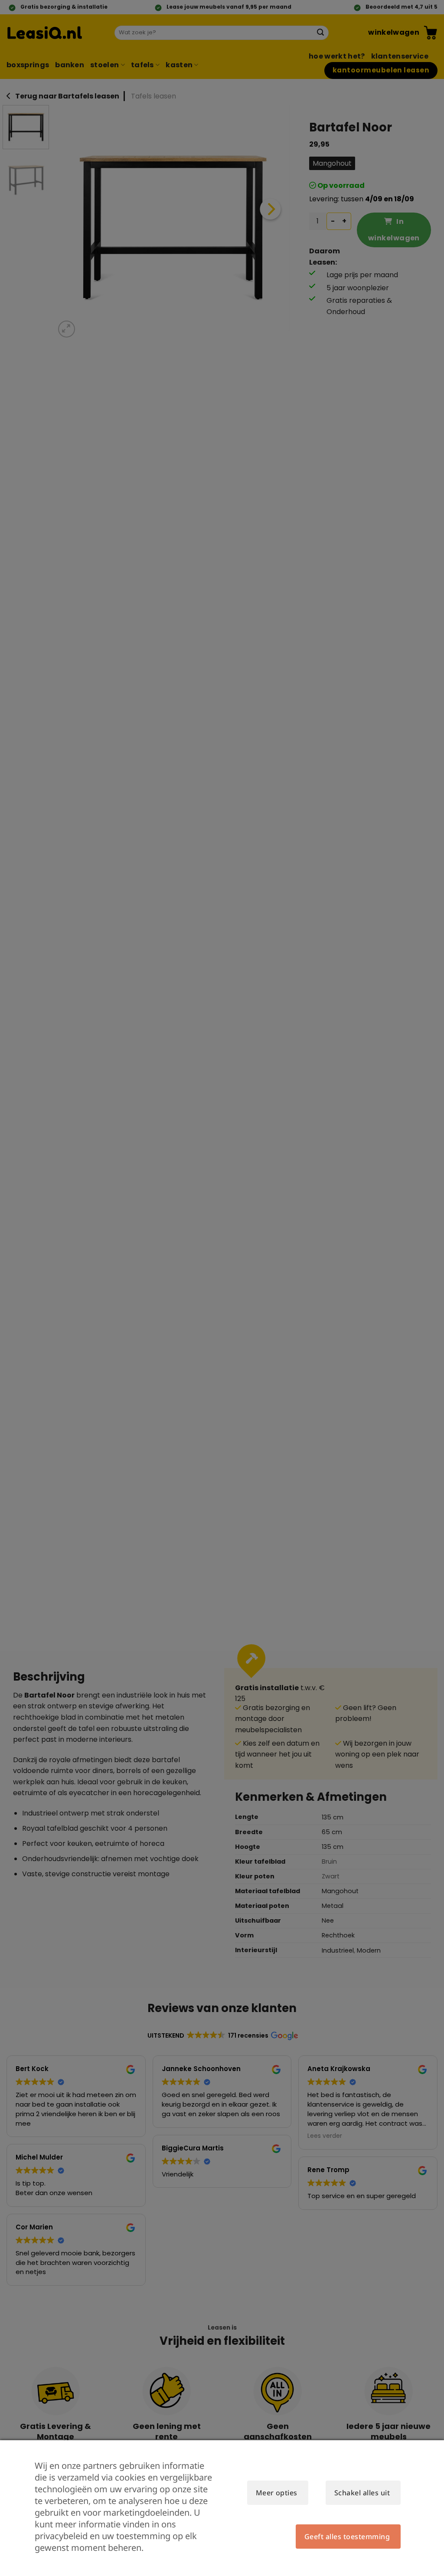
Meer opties (277, 2493)
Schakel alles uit (362, 2493)
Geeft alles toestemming (347, 2537)
